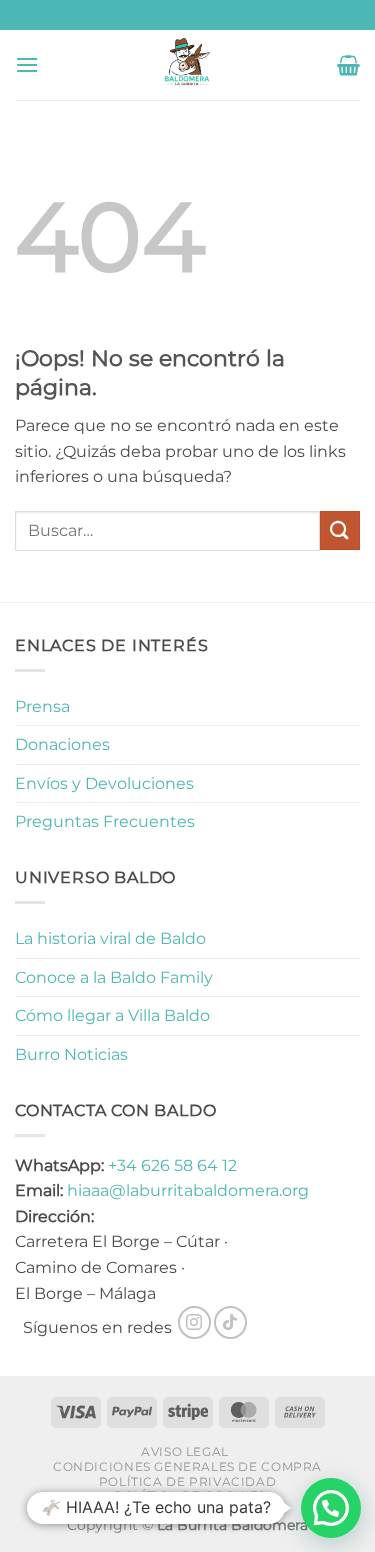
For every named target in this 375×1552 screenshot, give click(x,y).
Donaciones (62, 744)
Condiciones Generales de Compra (187, 1466)
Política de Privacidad (187, 1481)
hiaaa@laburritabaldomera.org (188, 1190)
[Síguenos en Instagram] (194, 1322)
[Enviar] (340, 530)
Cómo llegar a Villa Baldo (112, 1015)
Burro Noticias (71, 1054)
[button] (27, 64)
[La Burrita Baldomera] (187, 65)
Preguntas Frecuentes (105, 821)
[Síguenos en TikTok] (230, 1322)
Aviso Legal (185, 1451)
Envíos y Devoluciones (104, 783)
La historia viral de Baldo (110, 938)
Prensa (42, 706)
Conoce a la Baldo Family (114, 977)
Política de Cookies (190, 1495)
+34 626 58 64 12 (172, 1165)
